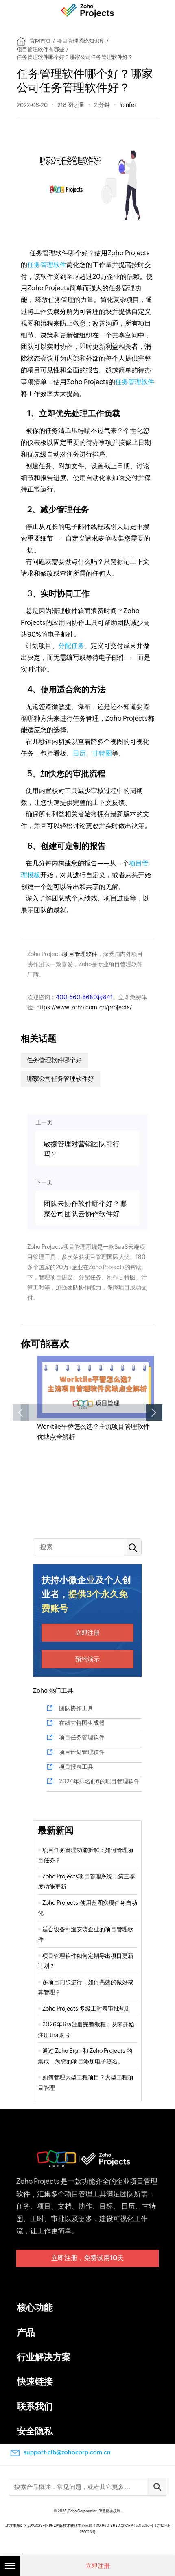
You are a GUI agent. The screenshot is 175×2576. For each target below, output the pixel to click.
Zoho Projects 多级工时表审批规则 (86, 2009)
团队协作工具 (76, 1708)
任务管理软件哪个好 (54, 1060)
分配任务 (71, 646)
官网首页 (40, 41)
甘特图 (102, 753)
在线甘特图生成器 (82, 1723)
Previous (21, 1413)
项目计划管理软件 (82, 1752)
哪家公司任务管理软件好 (60, 1079)
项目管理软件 (80, 954)
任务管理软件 (47, 265)
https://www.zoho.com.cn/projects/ (84, 1007)
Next (154, 1413)
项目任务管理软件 (82, 1737)
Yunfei (128, 105)
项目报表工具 (76, 1767)
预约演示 (87, 1659)
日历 (79, 753)
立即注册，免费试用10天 (87, 2258)
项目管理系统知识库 (81, 41)
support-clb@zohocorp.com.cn (67, 2452)
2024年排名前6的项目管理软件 (99, 1781)
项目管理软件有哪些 (40, 49)
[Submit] (157, 2487)
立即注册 (87, 1633)
